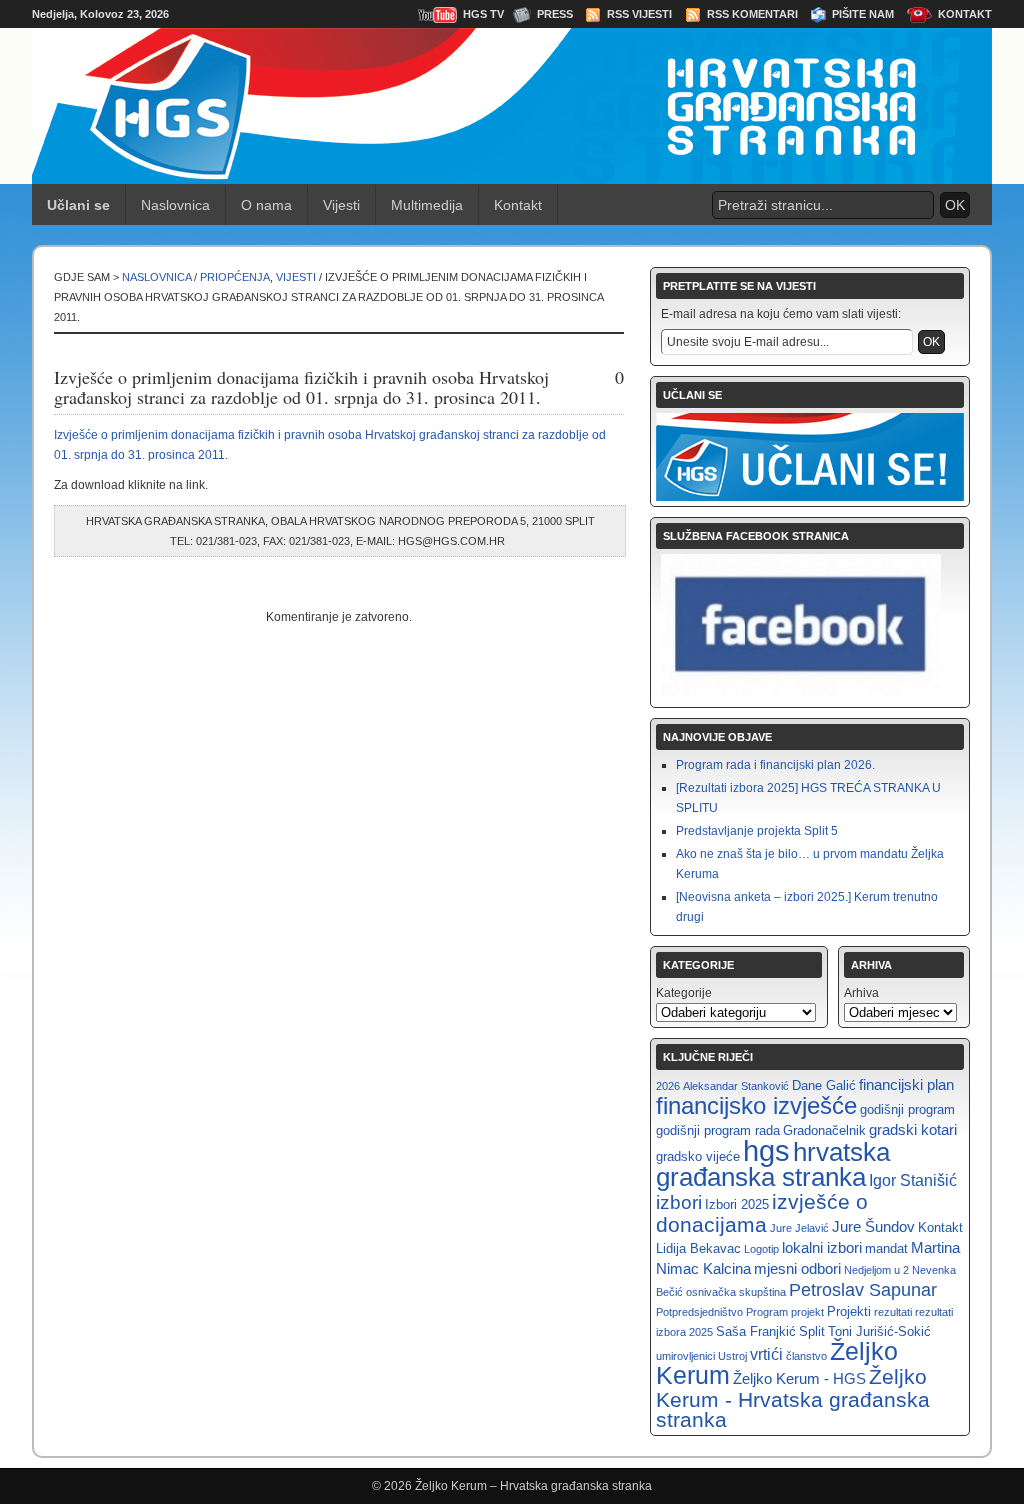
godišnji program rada (718, 1130)
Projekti (849, 1311)
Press (555, 14)
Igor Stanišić (913, 1180)
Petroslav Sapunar (863, 1290)
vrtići (766, 1354)
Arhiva (861, 993)
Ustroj (732, 1356)
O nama (266, 205)
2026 (668, 1086)
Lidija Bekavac (698, 1248)
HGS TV (483, 14)
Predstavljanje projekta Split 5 (757, 831)
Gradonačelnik (824, 1130)
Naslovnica (175, 205)
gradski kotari (913, 1129)
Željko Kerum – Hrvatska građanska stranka (533, 1486)
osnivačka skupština (736, 1292)
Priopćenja (235, 277)
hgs (766, 1150)
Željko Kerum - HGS (799, 1378)
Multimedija (427, 205)
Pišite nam (863, 14)
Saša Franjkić (756, 1331)
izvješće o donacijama (762, 1213)
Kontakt (965, 14)
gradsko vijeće (698, 1156)
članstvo (806, 1356)
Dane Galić (824, 1085)
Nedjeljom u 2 (876, 1270)
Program (767, 1312)
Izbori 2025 (737, 1204)
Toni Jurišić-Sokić (879, 1331)
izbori (679, 1202)
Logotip (761, 1249)
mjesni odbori (797, 1268)
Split (812, 1331)
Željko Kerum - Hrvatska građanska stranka (793, 1398)
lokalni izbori (822, 1247)
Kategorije (684, 993)
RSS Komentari (752, 14)
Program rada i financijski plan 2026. (775, 765)
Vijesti (341, 205)
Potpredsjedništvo (699, 1312)
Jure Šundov (873, 1226)
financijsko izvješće (756, 1105)
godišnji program (907, 1109)
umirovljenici (685, 1356)
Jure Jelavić (799, 1228)
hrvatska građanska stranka (773, 1164)
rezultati (893, 1312)
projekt (807, 1312)
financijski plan (906, 1084)
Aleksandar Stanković (736, 1086)
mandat (886, 1248)
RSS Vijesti (639, 14)
